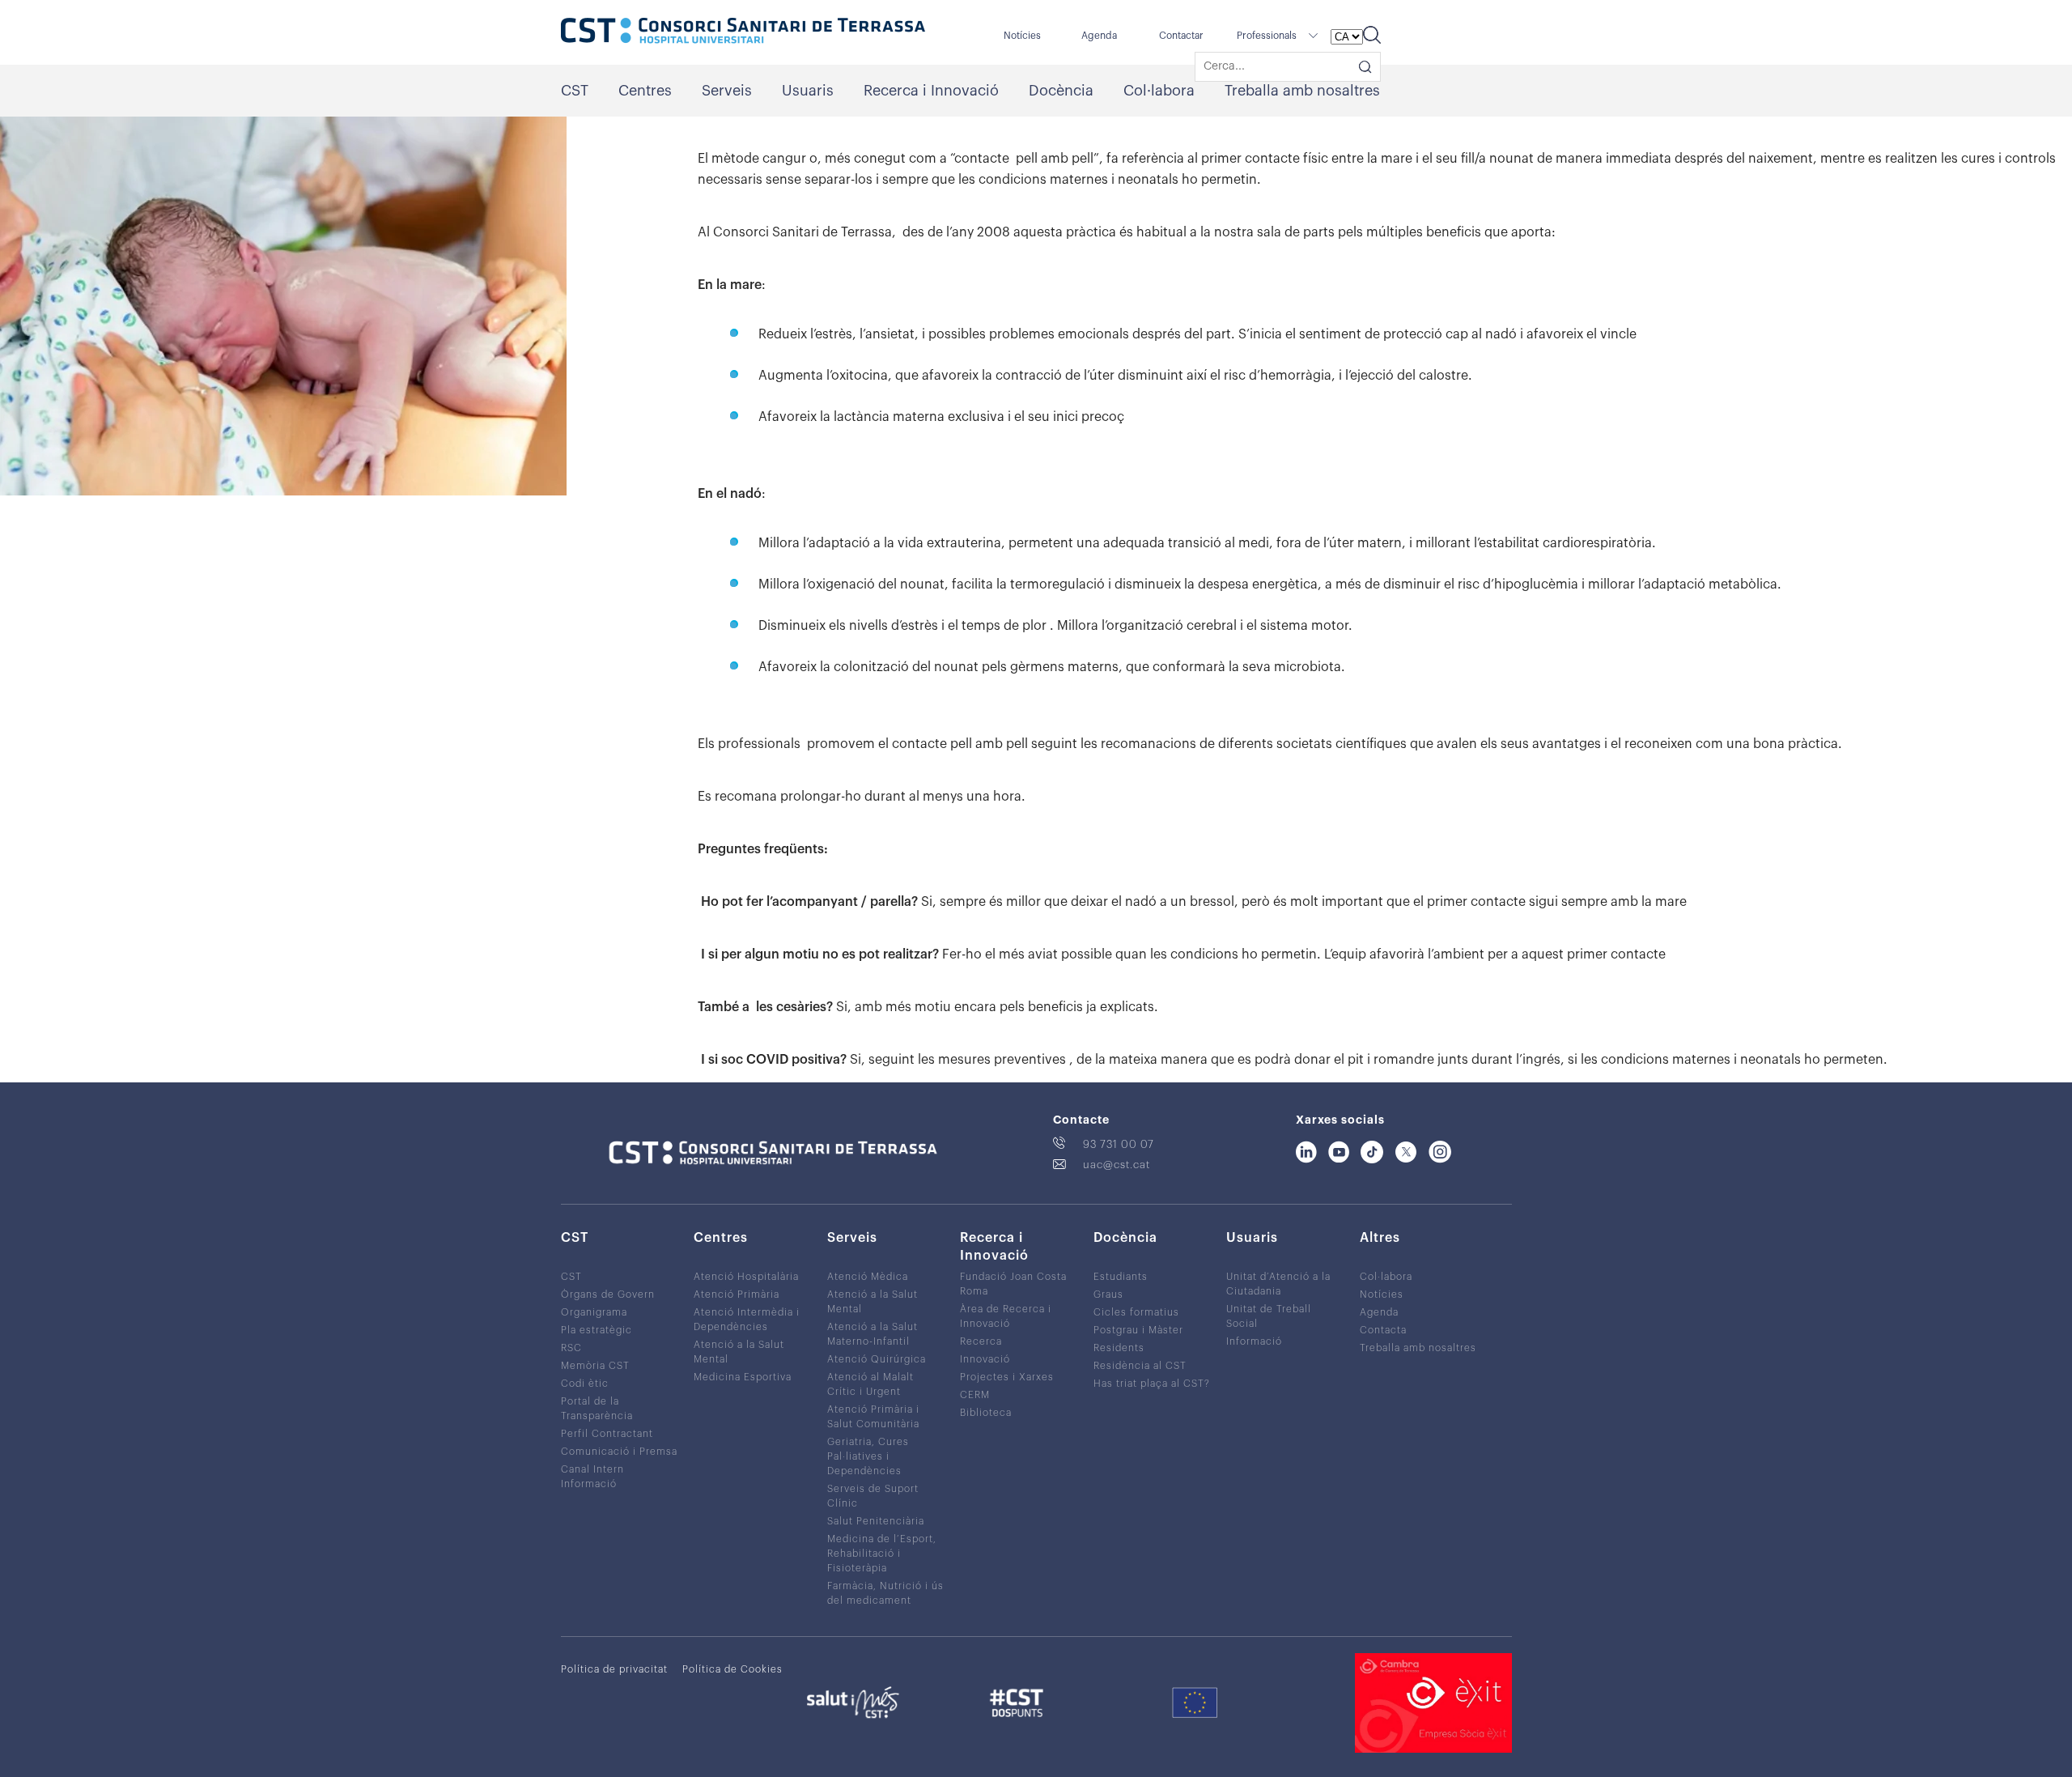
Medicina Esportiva (743, 1377)
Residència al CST (1140, 1366)
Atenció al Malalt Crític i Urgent (870, 1384)
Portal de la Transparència (597, 1409)
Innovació (985, 1359)
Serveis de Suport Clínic (873, 1496)
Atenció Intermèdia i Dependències (747, 1320)
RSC (571, 1348)
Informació (1254, 1341)
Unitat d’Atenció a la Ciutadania (1278, 1284)
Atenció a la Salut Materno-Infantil (873, 1334)
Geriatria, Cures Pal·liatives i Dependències (868, 1456)
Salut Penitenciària (876, 1521)
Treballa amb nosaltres (1302, 91)
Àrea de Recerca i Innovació (1006, 1316)
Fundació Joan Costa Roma (1013, 1284)
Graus (1108, 1294)
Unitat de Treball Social (1269, 1316)
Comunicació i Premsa (619, 1452)
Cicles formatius (1136, 1312)
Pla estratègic (597, 1330)
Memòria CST (595, 1366)
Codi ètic (585, 1384)
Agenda (1099, 36)
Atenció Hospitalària (746, 1277)
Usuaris (808, 91)
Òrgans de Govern (608, 1294)
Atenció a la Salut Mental (739, 1352)
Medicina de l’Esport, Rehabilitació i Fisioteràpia (882, 1554)
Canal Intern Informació (592, 1477)
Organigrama (594, 1312)
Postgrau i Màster (1138, 1330)
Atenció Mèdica (868, 1277)
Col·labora (1159, 91)
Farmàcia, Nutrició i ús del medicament (885, 1593)
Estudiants (1121, 1277)
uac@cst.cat (1117, 1165)
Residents (1119, 1348)
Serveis (727, 91)
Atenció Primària (737, 1294)
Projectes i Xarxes (1007, 1377)
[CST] (743, 32)
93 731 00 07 (1119, 1144)
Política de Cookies (732, 1669)
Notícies (1022, 36)
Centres (645, 91)
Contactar (1181, 36)
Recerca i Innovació (931, 91)
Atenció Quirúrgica (877, 1359)
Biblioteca (986, 1413)
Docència (1061, 91)
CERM (975, 1395)
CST (575, 91)
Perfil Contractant (607, 1434)
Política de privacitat (614, 1669)
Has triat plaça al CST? (1152, 1384)
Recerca (981, 1341)
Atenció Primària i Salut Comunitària (873, 1417)
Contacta (1383, 1330)
